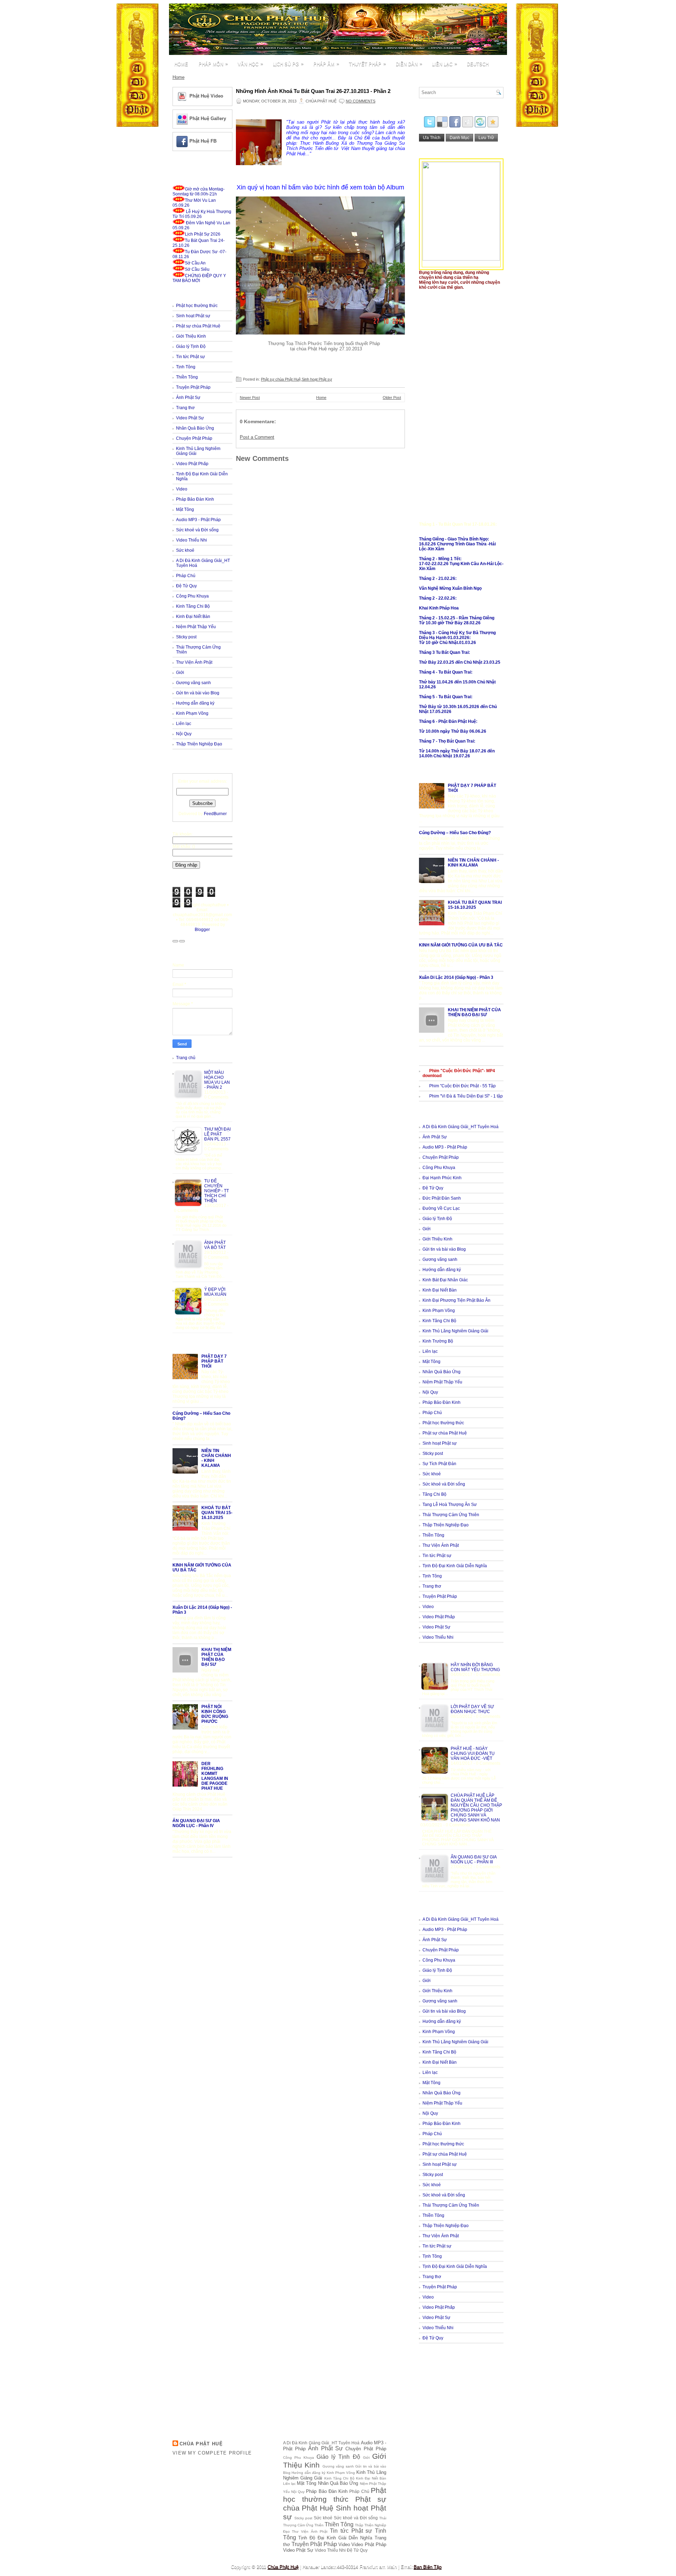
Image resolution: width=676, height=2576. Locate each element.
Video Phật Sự (190, 418)
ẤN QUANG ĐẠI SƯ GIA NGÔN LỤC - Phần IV (196, 1823)
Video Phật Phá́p (192, 464)
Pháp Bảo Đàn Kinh (195, 499)
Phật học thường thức (197, 306)
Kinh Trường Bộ (438, 1341)
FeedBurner (215, 814)
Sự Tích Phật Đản (439, 1464)
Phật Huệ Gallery (208, 118)
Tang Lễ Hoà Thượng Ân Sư (450, 1505)
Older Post (392, 398)
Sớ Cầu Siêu (197, 269)
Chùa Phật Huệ (283, 2567)
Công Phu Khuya (192, 596)
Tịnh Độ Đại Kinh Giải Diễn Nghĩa (455, 1566)
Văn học (250, 64)
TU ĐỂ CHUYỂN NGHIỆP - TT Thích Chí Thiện (217, 1191)
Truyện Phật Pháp (193, 387)
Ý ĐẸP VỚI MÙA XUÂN (215, 1292)
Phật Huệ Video (206, 96)
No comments (361, 101)
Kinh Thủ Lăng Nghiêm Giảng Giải (455, 1331)
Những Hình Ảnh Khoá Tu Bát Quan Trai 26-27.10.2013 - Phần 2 (313, 91)
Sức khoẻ (185, 550)
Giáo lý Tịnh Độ (191, 346)
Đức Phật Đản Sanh (442, 1198)
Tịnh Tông (186, 367)
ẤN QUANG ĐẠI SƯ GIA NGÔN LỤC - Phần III (474, 1859)
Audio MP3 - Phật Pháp (198, 520)
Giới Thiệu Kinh (191, 336)
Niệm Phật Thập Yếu (196, 627)
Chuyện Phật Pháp (194, 438)
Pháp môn (213, 64)
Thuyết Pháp (367, 64)
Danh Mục (459, 138)
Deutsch (478, 64)
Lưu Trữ (486, 138)
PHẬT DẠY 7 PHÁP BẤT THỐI (214, 1361)
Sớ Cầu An (195, 263)
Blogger (202, 930)
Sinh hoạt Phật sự (193, 316)
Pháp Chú (186, 576)
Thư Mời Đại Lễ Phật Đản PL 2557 (217, 1134)
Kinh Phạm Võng (192, 713)
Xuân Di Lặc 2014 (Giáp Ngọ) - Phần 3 (456, 977)
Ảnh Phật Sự (188, 398)
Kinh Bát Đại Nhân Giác (445, 1280)
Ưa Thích (432, 138)
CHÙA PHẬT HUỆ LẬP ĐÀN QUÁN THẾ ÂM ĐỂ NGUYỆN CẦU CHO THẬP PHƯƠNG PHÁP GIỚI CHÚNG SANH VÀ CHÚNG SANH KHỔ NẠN (476, 1808)
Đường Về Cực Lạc (441, 1208)
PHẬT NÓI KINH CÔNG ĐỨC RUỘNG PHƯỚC (215, 1714)
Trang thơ (185, 408)
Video (182, 489)
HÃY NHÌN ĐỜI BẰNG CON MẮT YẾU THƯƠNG (475, 1667)
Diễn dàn (409, 64)
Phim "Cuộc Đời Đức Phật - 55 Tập (462, 1086)
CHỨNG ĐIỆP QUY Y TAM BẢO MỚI (199, 278)
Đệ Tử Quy (186, 586)
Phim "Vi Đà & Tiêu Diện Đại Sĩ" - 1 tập (466, 1096)
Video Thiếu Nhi (192, 540)
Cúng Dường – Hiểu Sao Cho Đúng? (455, 833)
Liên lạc (445, 64)
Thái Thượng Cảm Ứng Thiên (451, 1515)
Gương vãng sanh (193, 683)
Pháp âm (326, 64)
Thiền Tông (187, 377)
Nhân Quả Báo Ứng (195, 428)
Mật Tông (185, 509)
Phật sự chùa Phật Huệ (198, 326)
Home (181, 64)
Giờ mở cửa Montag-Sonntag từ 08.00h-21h (199, 192)
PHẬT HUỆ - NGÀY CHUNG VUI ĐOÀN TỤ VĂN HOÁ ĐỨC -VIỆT (473, 1753)
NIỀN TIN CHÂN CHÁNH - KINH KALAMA (473, 863)
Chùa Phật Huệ (201, 2444)
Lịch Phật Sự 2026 (203, 234)
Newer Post (250, 398)
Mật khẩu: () (184, 846)
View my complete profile (212, 2453)
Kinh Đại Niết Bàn (193, 617)
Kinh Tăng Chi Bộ (193, 606)
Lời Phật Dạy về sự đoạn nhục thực (472, 1709)
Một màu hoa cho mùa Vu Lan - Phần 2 (217, 1080)
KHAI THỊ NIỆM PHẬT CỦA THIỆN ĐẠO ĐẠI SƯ (216, 1657)
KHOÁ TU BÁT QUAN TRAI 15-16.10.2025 (217, 1513)
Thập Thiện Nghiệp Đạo (199, 744)
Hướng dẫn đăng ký (195, 703)
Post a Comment (257, 437)
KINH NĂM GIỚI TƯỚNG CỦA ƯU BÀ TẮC (461, 945)
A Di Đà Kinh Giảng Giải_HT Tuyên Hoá (461, 1127)
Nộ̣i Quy (184, 734)
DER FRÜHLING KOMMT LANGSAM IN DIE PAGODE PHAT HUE (215, 1776)
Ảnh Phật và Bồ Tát (215, 1245)
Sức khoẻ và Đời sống (197, 530)
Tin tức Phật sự (190, 357)
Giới (180, 673)
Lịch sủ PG (288, 64)
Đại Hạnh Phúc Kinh (442, 1178)
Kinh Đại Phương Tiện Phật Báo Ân (456, 1300)
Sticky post (186, 637)
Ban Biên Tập (428, 2567)
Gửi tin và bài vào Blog (198, 693)
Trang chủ (186, 1058)
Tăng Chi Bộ (434, 1494)
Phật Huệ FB (203, 141)
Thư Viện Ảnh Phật (194, 662)
